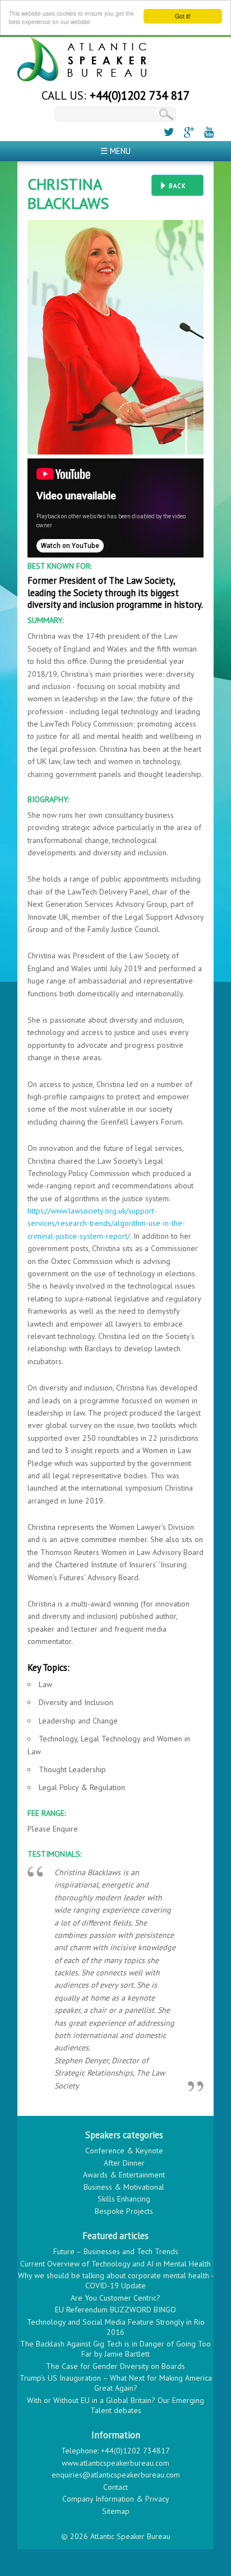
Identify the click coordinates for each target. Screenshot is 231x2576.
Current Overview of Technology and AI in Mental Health (115, 2264)
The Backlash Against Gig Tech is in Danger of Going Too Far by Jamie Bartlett (115, 2349)
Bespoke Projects (124, 2211)
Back (177, 186)
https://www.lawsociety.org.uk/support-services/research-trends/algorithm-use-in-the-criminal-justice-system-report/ (106, 1223)
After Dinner (124, 2163)
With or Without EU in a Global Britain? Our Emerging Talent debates (115, 2405)
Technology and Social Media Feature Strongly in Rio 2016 (116, 2327)
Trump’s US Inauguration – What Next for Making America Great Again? (116, 2383)
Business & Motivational (124, 2187)
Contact (115, 2487)
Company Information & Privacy (116, 2499)
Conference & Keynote (124, 2151)
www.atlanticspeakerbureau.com (115, 2463)
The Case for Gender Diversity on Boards (115, 2366)
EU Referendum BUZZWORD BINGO (115, 2310)
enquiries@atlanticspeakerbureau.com (116, 2475)
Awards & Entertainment (124, 2175)
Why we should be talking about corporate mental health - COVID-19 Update (116, 2280)
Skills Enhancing (124, 2199)
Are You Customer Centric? (115, 2298)
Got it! (183, 16)
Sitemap (116, 2511)
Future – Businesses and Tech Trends (116, 2251)
